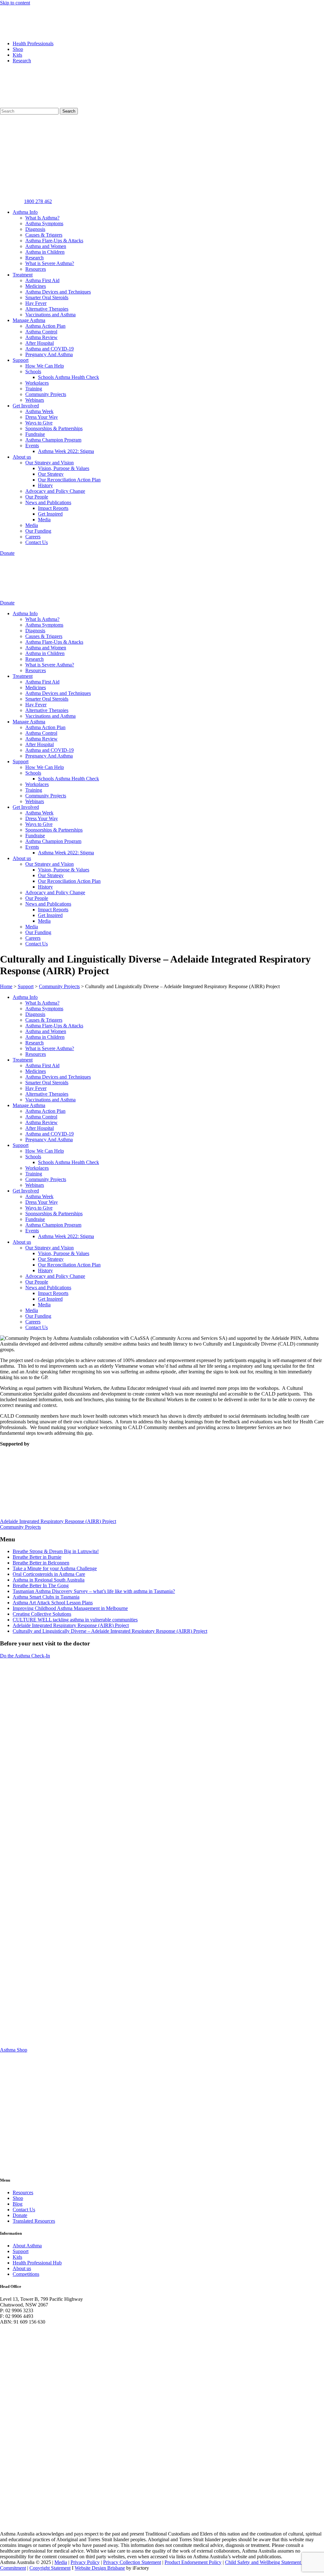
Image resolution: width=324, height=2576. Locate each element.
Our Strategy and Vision (50, 463)
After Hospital (40, 343)
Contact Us (37, 542)
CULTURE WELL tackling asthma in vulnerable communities (75, 1620)
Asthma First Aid (42, 280)
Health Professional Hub (37, 2263)
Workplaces (37, 383)
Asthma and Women (46, 246)
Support (21, 360)
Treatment (23, 275)
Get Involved (26, 406)
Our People (37, 497)
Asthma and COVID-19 (50, 349)
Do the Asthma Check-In (25, 1656)
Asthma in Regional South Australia (49, 1580)
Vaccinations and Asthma (50, 315)
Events (32, 446)
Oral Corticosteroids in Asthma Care (49, 1574)
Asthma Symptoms (44, 223)
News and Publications (48, 502)
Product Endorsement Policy (193, 2562)
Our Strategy (51, 474)
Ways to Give (39, 423)
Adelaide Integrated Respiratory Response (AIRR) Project (71, 1625)
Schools (33, 372)
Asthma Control (41, 332)
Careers (33, 537)
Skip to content (15, 3)
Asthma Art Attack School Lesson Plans (53, 1603)
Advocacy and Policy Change (55, 491)
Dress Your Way (42, 417)
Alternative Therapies (47, 309)
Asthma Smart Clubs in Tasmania (46, 1597)
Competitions (26, 2274)
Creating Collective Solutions (42, 1614)
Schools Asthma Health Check (69, 377)
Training (34, 389)
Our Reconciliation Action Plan (69, 480)
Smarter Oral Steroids (47, 297)
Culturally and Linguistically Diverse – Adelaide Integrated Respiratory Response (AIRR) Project (110, 1631)
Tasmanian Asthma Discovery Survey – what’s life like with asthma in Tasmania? (94, 1591)
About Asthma (27, 2246)
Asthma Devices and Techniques (58, 292)
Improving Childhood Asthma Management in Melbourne (70, 1608)
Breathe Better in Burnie (37, 1557)
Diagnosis (35, 229)
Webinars (35, 400)
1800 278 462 (38, 201)
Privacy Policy (85, 2562)
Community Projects (46, 394)
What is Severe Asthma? (50, 263)
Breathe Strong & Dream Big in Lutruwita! (56, 1551)
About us (22, 457)
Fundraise (35, 434)
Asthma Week (39, 411)
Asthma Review (41, 337)
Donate (20, 2215)
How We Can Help (45, 366)
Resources (36, 269)
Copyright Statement (50, 2568)
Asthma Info (25, 212)
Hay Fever (36, 303)
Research (22, 61)
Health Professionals (33, 43)
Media (44, 520)
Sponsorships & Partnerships (54, 428)
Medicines (36, 286)
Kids (17, 55)
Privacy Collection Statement (132, 2562)
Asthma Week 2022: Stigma (66, 451)
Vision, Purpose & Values (64, 468)
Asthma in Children (45, 252)
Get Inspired (50, 514)
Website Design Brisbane (100, 2568)
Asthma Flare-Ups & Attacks (54, 241)
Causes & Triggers (44, 235)
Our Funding (38, 531)
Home (6, 986)
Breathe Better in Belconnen (41, 1563)
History (45, 485)
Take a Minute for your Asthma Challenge (55, 1568)
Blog (18, 2204)
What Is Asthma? (42, 218)
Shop (18, 49)
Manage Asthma (29, 320)
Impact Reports (53, 508)
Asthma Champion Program (53, 440)
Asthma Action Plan (45, 326)
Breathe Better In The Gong (41, 1585)
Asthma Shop (14, 2050)
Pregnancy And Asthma (49, 354)
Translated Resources (34, 2221)
